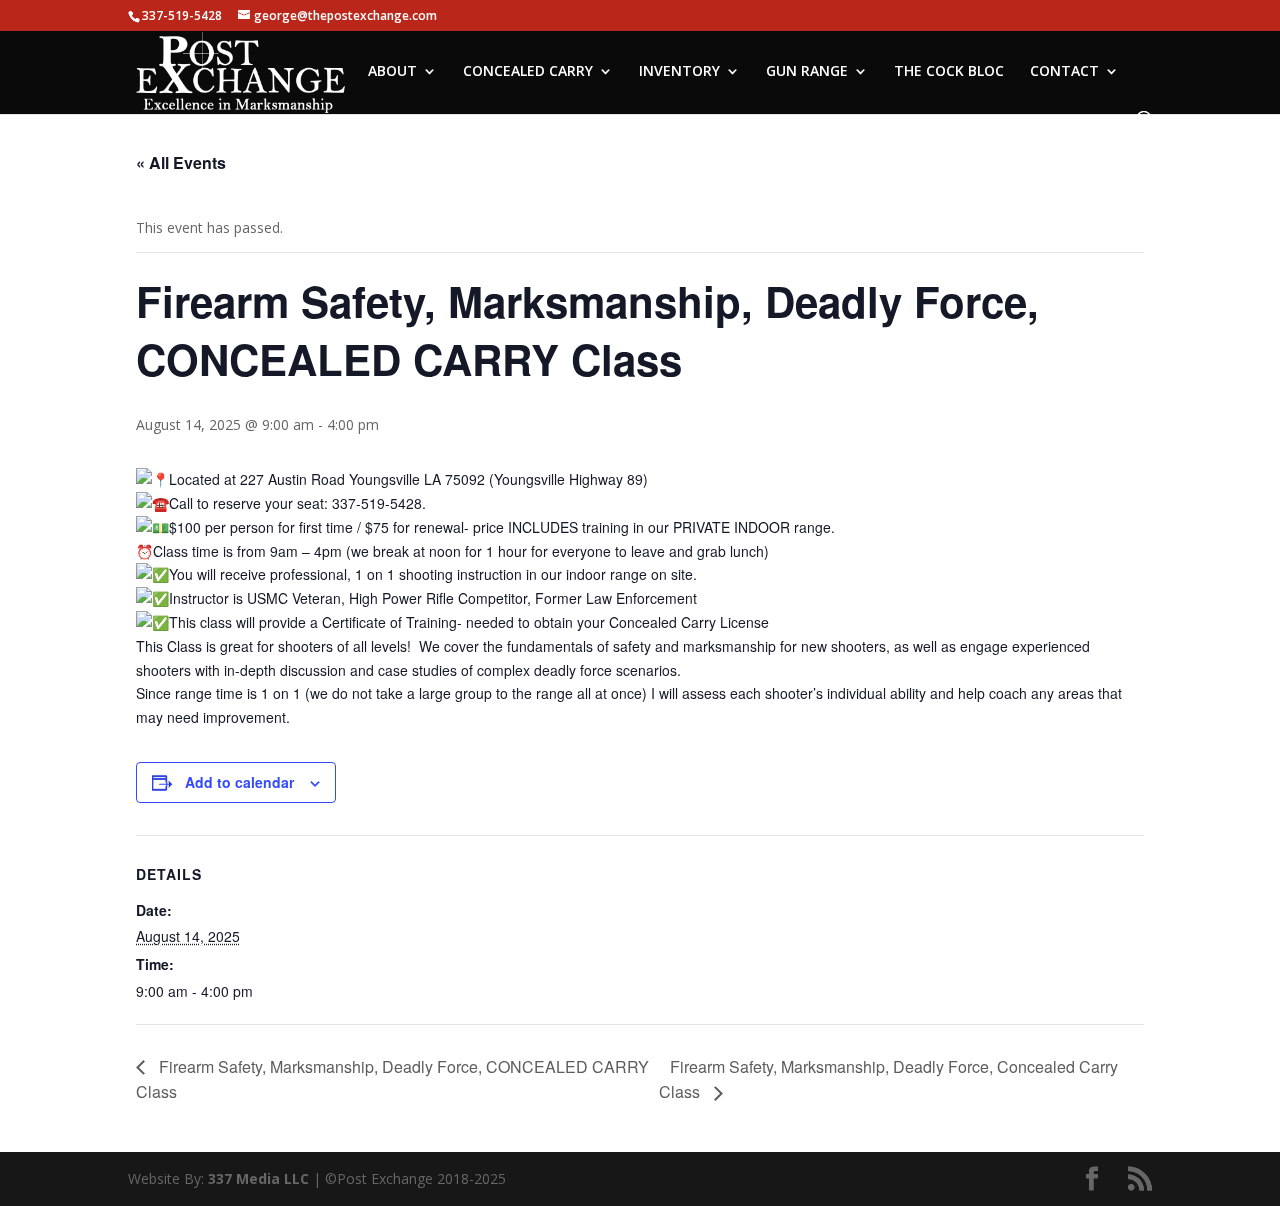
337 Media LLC (260, 1178)
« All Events (181, 162)
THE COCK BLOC (949, 72)
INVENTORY (679, 72)
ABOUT (392, 72)
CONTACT (1064, 72)
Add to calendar (239, 782)
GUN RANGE (807, 72)
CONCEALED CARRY (528, 72)
